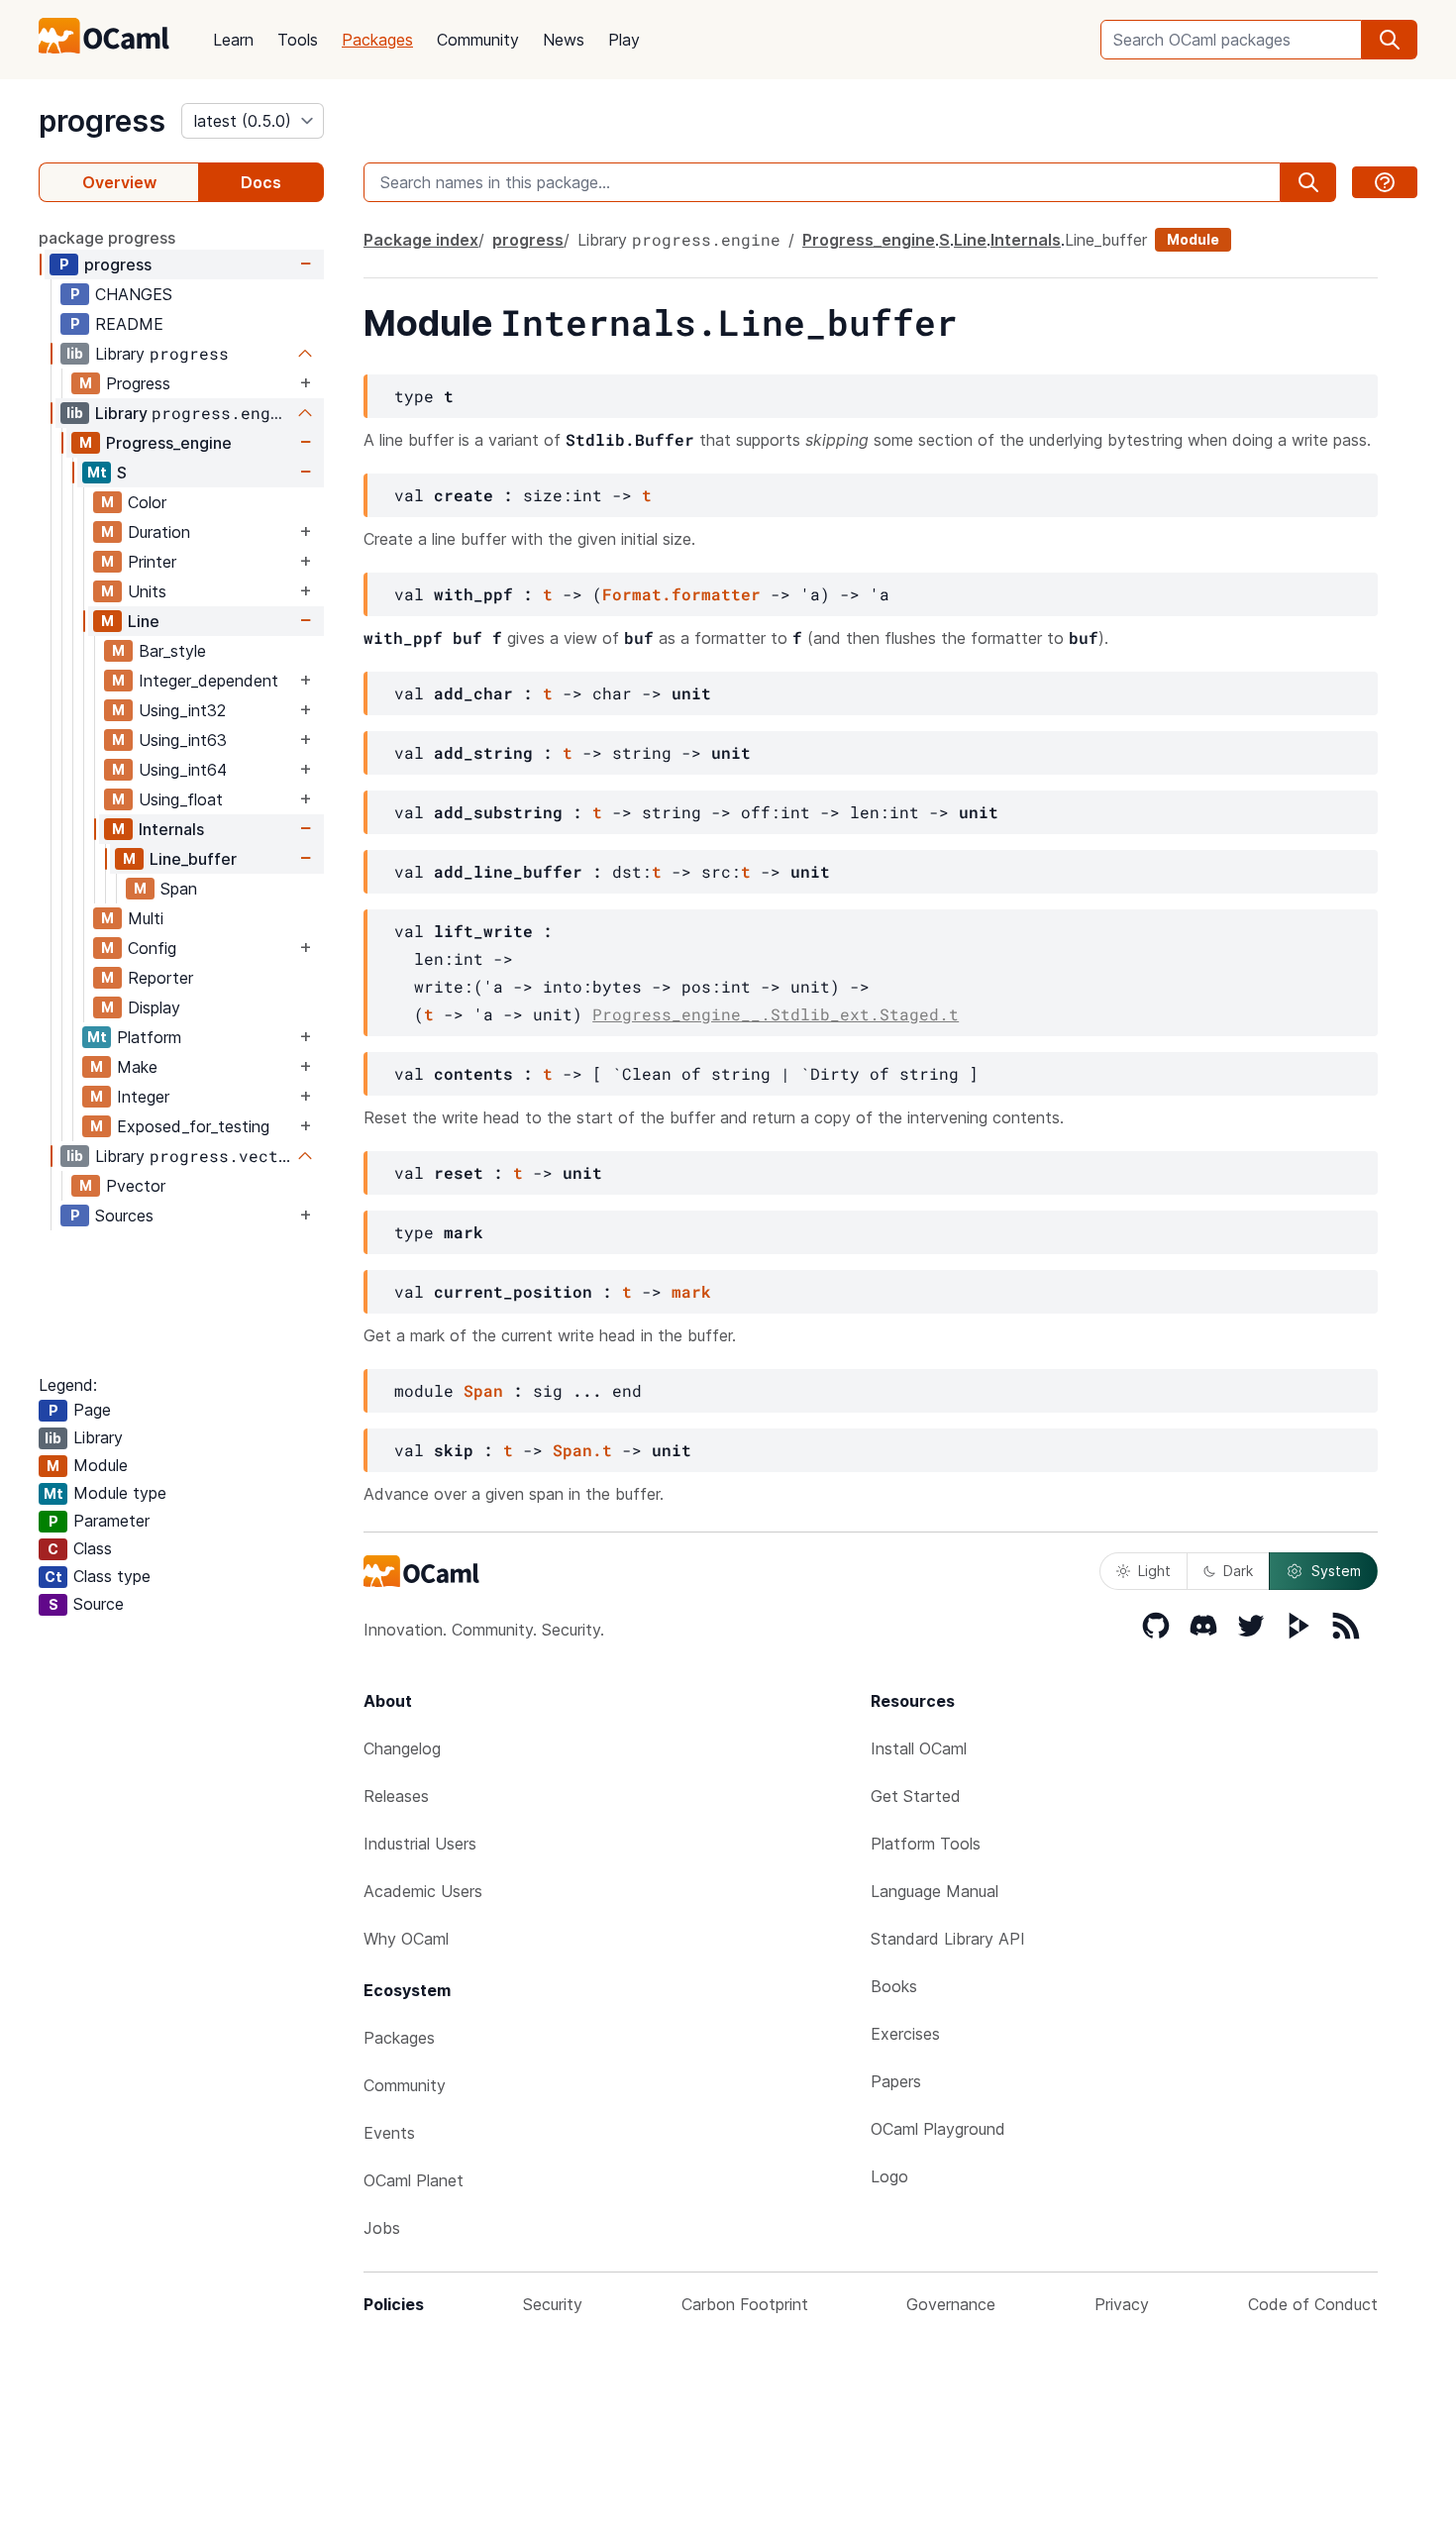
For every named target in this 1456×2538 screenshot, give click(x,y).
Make (137, 1067)
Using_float (181, 799)
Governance (951, 2304)
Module (1193, 239)
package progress (107, 238)
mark (691, 1291)
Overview (119, 182)
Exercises (905, 2034)
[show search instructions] (1385, 182)
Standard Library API (948, 1939)
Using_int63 (183, 740)
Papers (896, 2081)
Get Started (916, 1796)
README (129, 324)
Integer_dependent (208, 681)
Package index (421, 240)
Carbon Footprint (745, 2304)
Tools (298, 40)
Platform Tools (926, 1844)
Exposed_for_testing (193, 1126)
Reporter (160, 978)
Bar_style (172, 651)
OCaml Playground (938, 2129)
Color (147, 502)
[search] (1390, 40)
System (1336, 1571)
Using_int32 (182, 710)
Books (894, 1986)
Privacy (1122, 2304)
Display (154, 1007)
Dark (1238, 1571)
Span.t (582, 1450)
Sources (124, 1216)
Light (1154, 1571)
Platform (149, 1037)
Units (147, 591)
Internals (171, 829)
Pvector (136, 1186)
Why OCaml (406, 1939)
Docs (261, 182)
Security (553, 2304)
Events (389, 2133)
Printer (152, 562)
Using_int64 (183, 770)
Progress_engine (169, 443)
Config (152, 948)
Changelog (402, 1748)
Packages (377, 40)
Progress (138, 383)
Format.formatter (681, 594)
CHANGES (134, 294)
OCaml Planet (414, 2180)
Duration (159, 532)
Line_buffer (193, 859)
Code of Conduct (1313, 2304)
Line (144, 621)
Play (624, 40)
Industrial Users (420, 1844)
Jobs (382, 2228)
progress (102, 121)
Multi (146, 918)
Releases (396, 1796)
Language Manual (935, 1891)
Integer (143, 1097)
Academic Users (423, 1891)
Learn (233, 40)
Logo (889, 2176)
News (564, 40)
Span (179, 889)
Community (478, 40)
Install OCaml (919, 1748)
